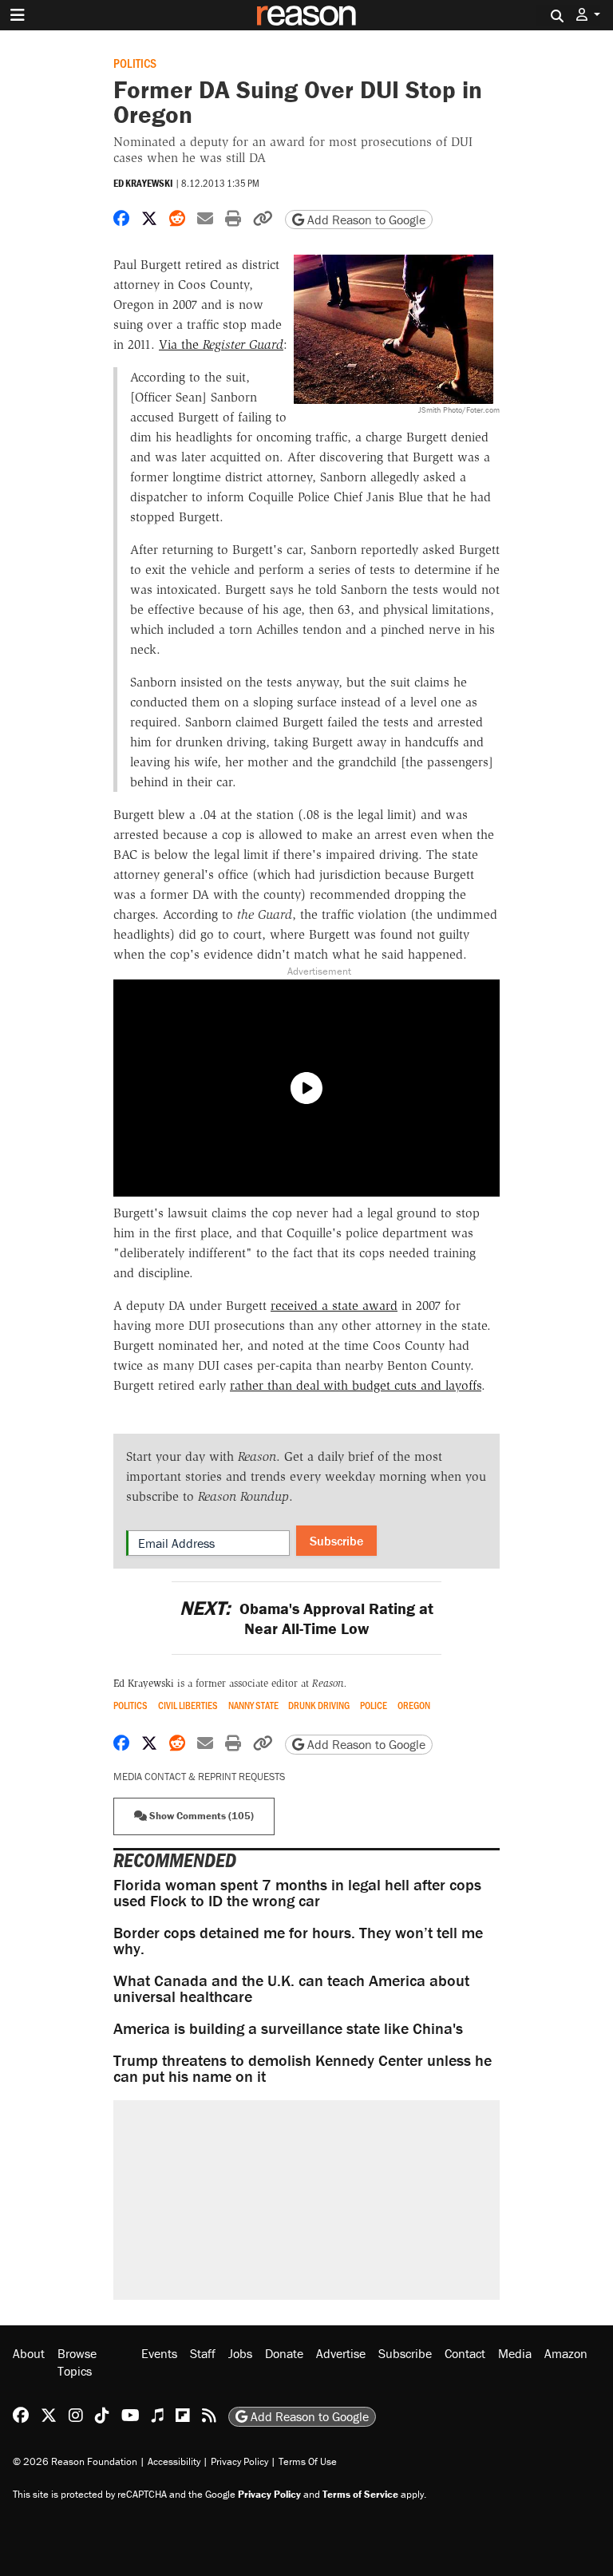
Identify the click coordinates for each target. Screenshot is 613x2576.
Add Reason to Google (365, 220)
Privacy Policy (239, 2461)
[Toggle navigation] (18, 15)
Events (159, 2353)
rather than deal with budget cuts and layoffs (356, 1385)
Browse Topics (77, 2362)
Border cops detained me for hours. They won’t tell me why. (298, 1940)
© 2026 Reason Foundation (75, 2461)
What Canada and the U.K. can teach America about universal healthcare (291, 1988)
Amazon (566, 2353)
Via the (221, 344)
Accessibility (174, 2461)
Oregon (414, 1705)
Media (515, 2353)
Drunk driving (319, 1705)
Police (374, 1705)
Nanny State (253, 1705)
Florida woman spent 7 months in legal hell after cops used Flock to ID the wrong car (297, 1892)
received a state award (334, 1306)
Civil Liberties (188, 1705)
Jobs (240, 2353)
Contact (465, 2353)
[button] (588, 15)
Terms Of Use (308, 2461)
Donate (284, 2353)
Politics (135, 63)
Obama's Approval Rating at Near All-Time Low (306, 1618)
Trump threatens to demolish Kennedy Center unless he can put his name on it (303, 2068)
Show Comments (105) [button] (200, 1816)
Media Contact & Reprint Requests (199, 1777)
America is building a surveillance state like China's (288, 2028)
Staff (203, 2353)
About (29, 2353)
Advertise (341, 2353)
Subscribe (336, 1541)
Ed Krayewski (143, 183)
